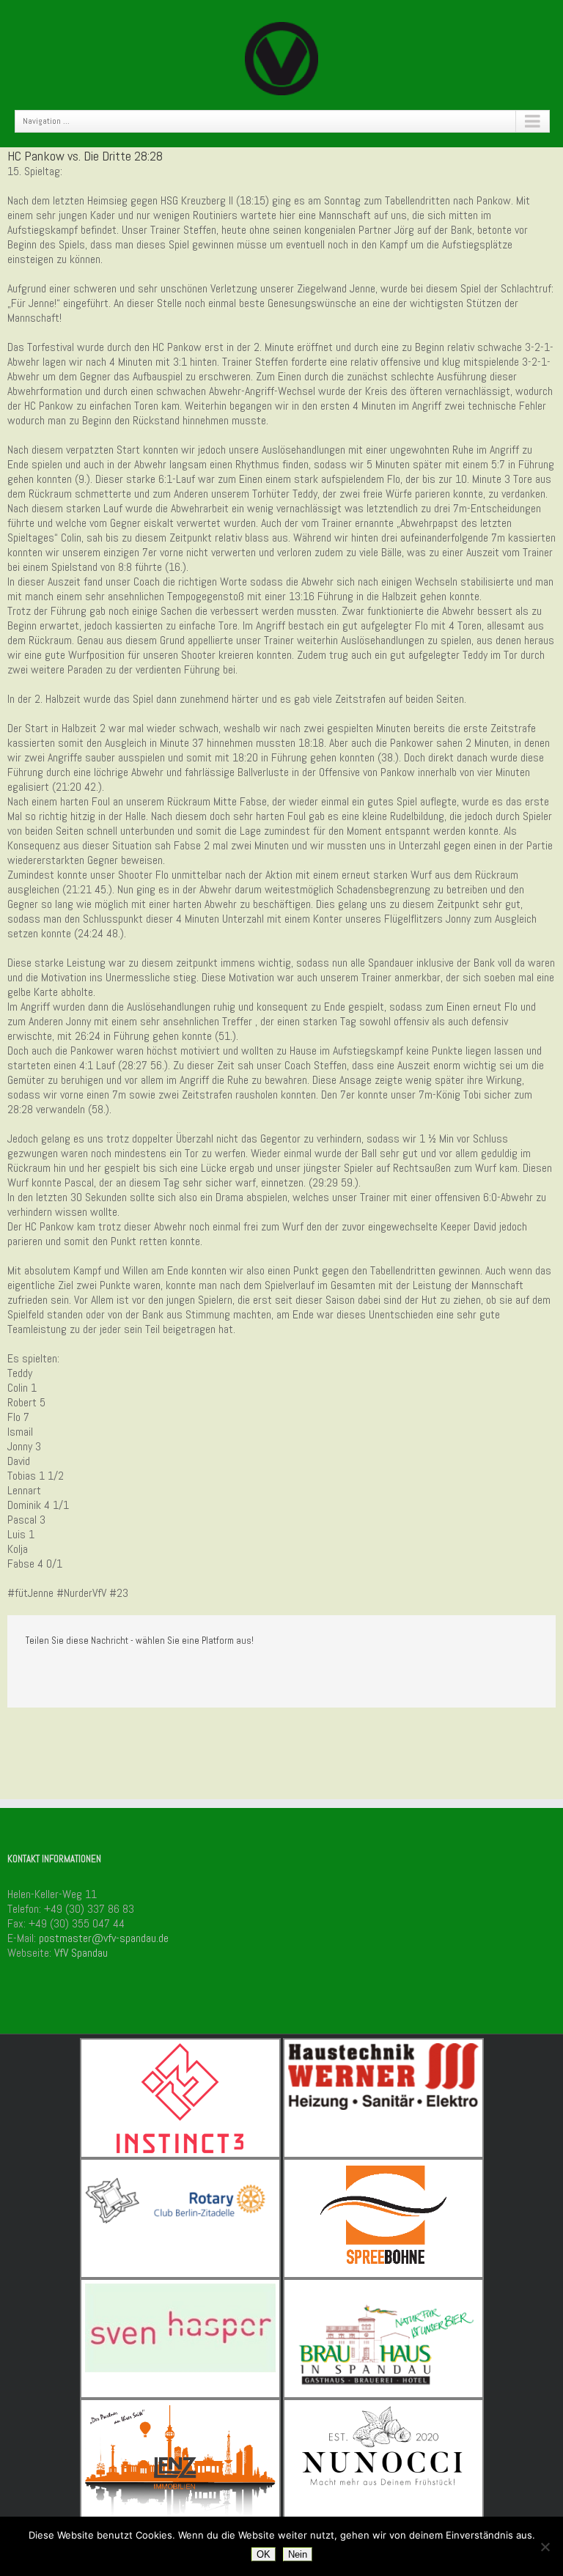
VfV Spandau (81, 1953)
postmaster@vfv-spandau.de (104, 1938)
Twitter (61, 1672)
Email (137, 1673)
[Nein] (545, 2547)
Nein (298, 2554)
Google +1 (98, 1673)
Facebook (29, 1673)
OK (264, 2554)
